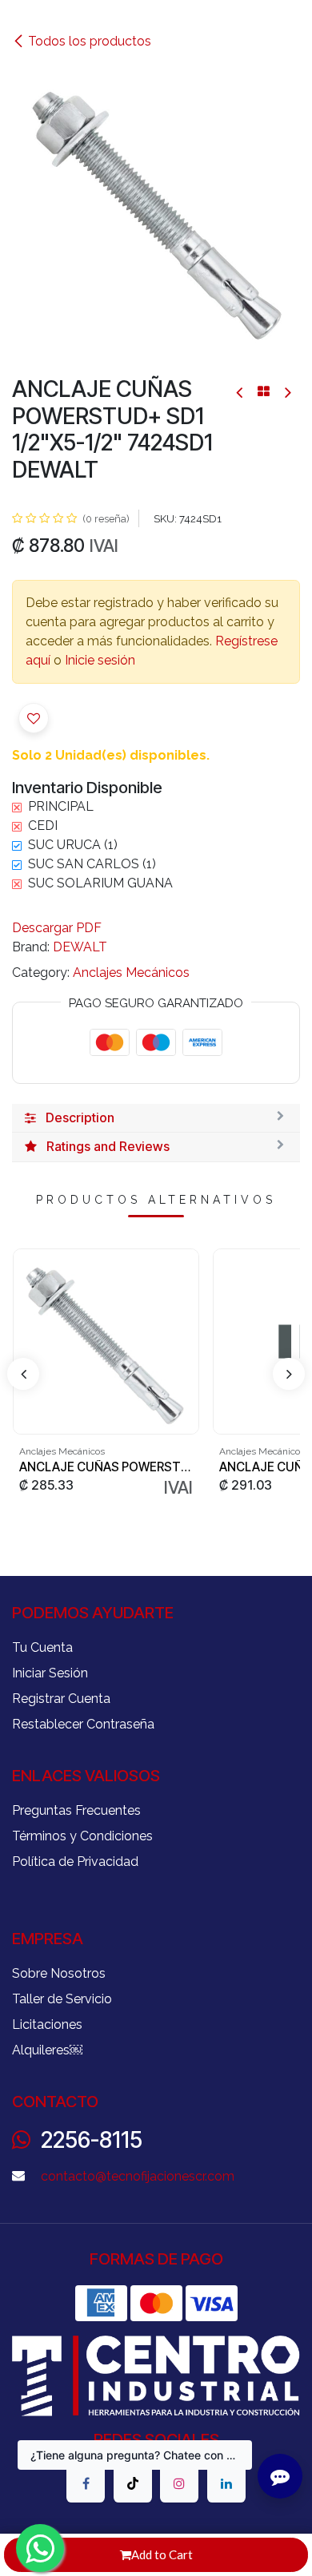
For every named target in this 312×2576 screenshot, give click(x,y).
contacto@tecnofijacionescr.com (138, 2176)
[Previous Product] (240, 392)
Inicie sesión (100, 660)
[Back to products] (264, 391)
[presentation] (23, 1374)
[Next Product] (287, 392)
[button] (34, 718)
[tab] (156, 1118)
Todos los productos (90, 41)
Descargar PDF (57, 928)
